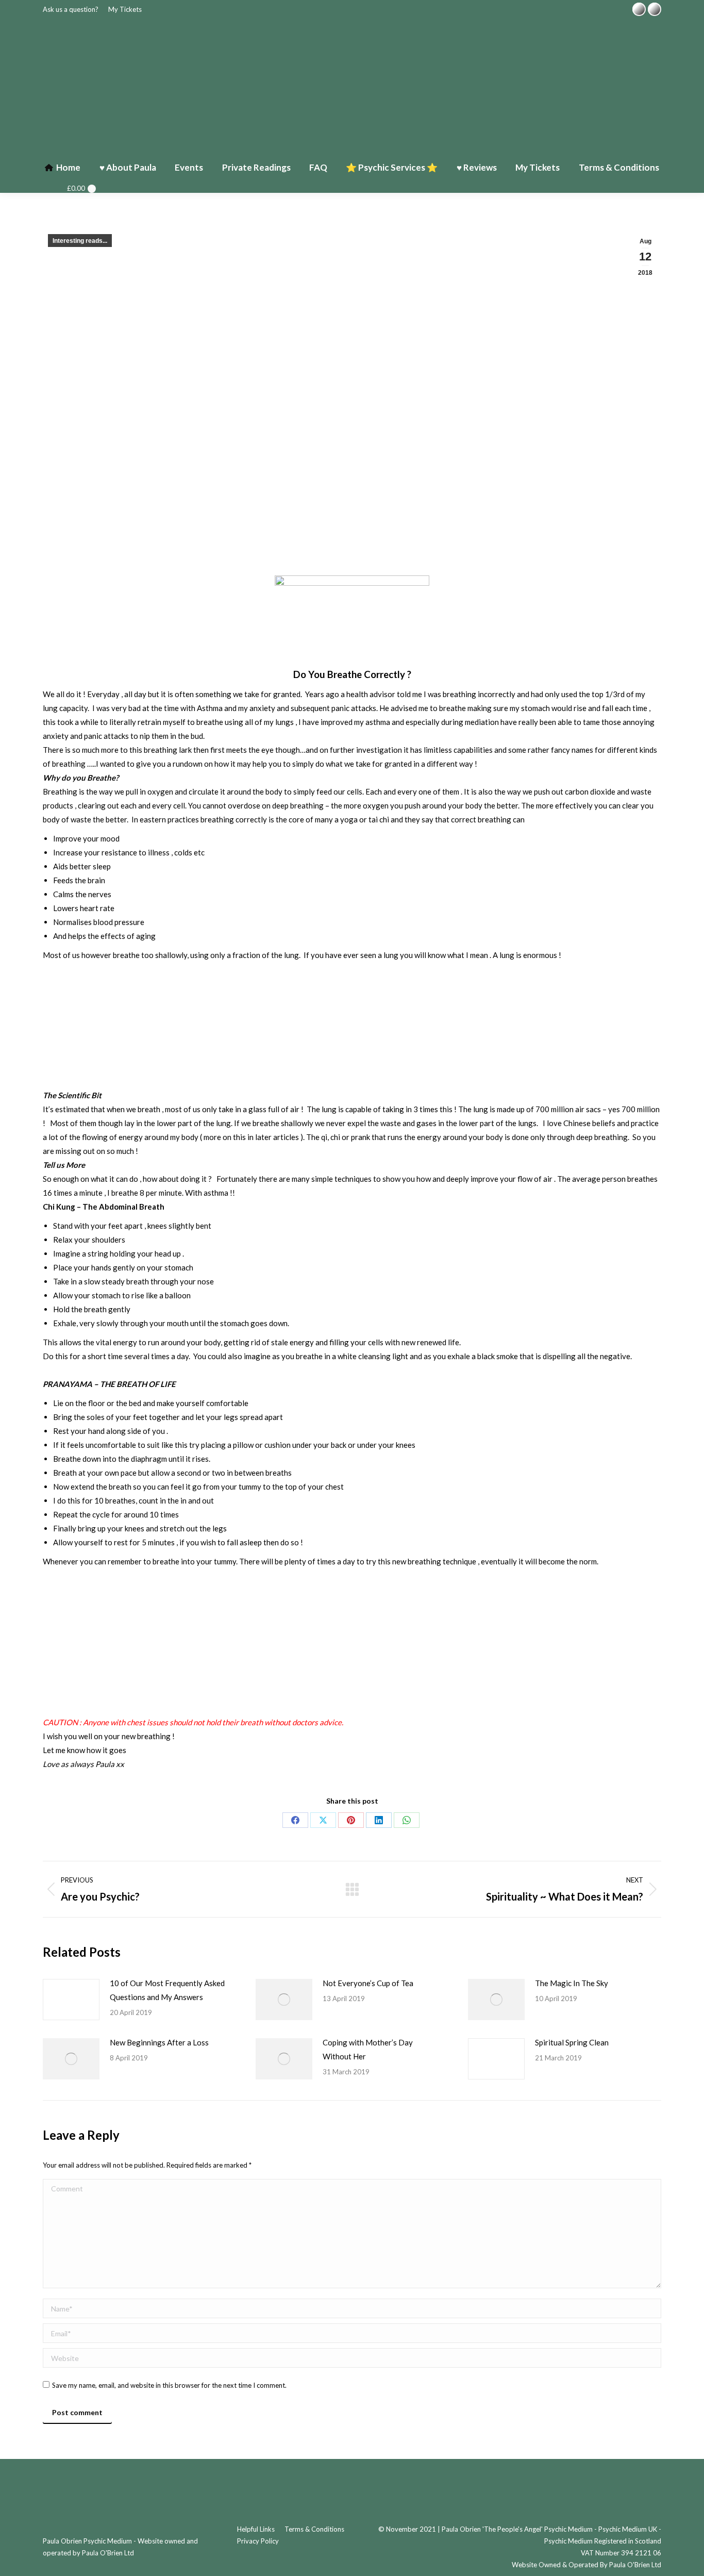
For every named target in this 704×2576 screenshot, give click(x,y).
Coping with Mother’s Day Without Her (368, 2049)
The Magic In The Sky (572, 1983)
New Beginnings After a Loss (159, 2042)
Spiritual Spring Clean (572, 2042)
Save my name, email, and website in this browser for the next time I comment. (169, 2385)
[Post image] (71, 2000)
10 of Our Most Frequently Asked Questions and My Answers (167, 1990)
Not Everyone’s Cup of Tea (368, 1983)
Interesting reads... (80, 241)
